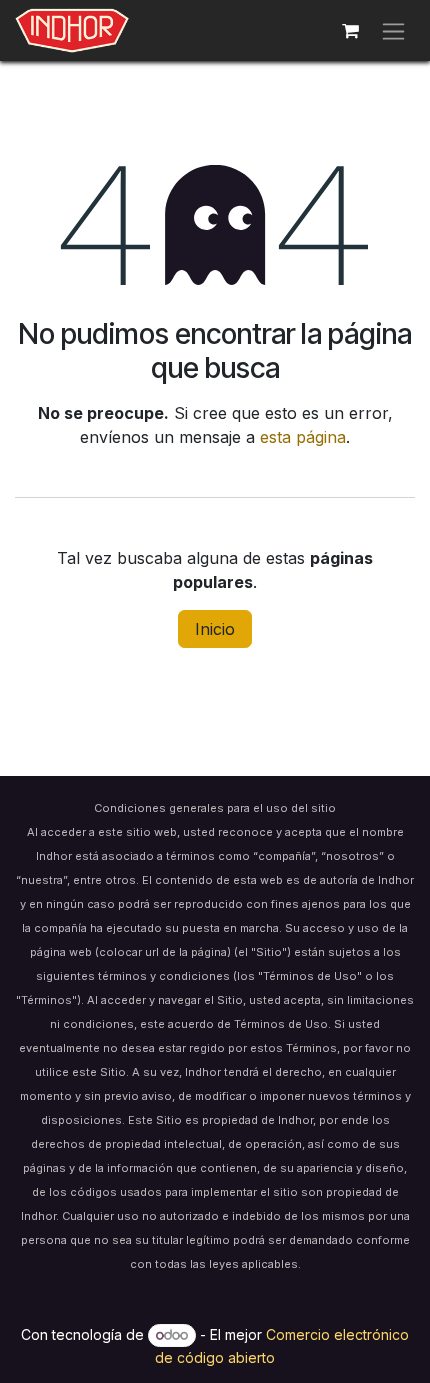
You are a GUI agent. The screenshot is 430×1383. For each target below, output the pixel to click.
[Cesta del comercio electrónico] (350, 31)
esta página (303, 437)
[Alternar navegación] (393, 30)
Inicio (215, 629)
